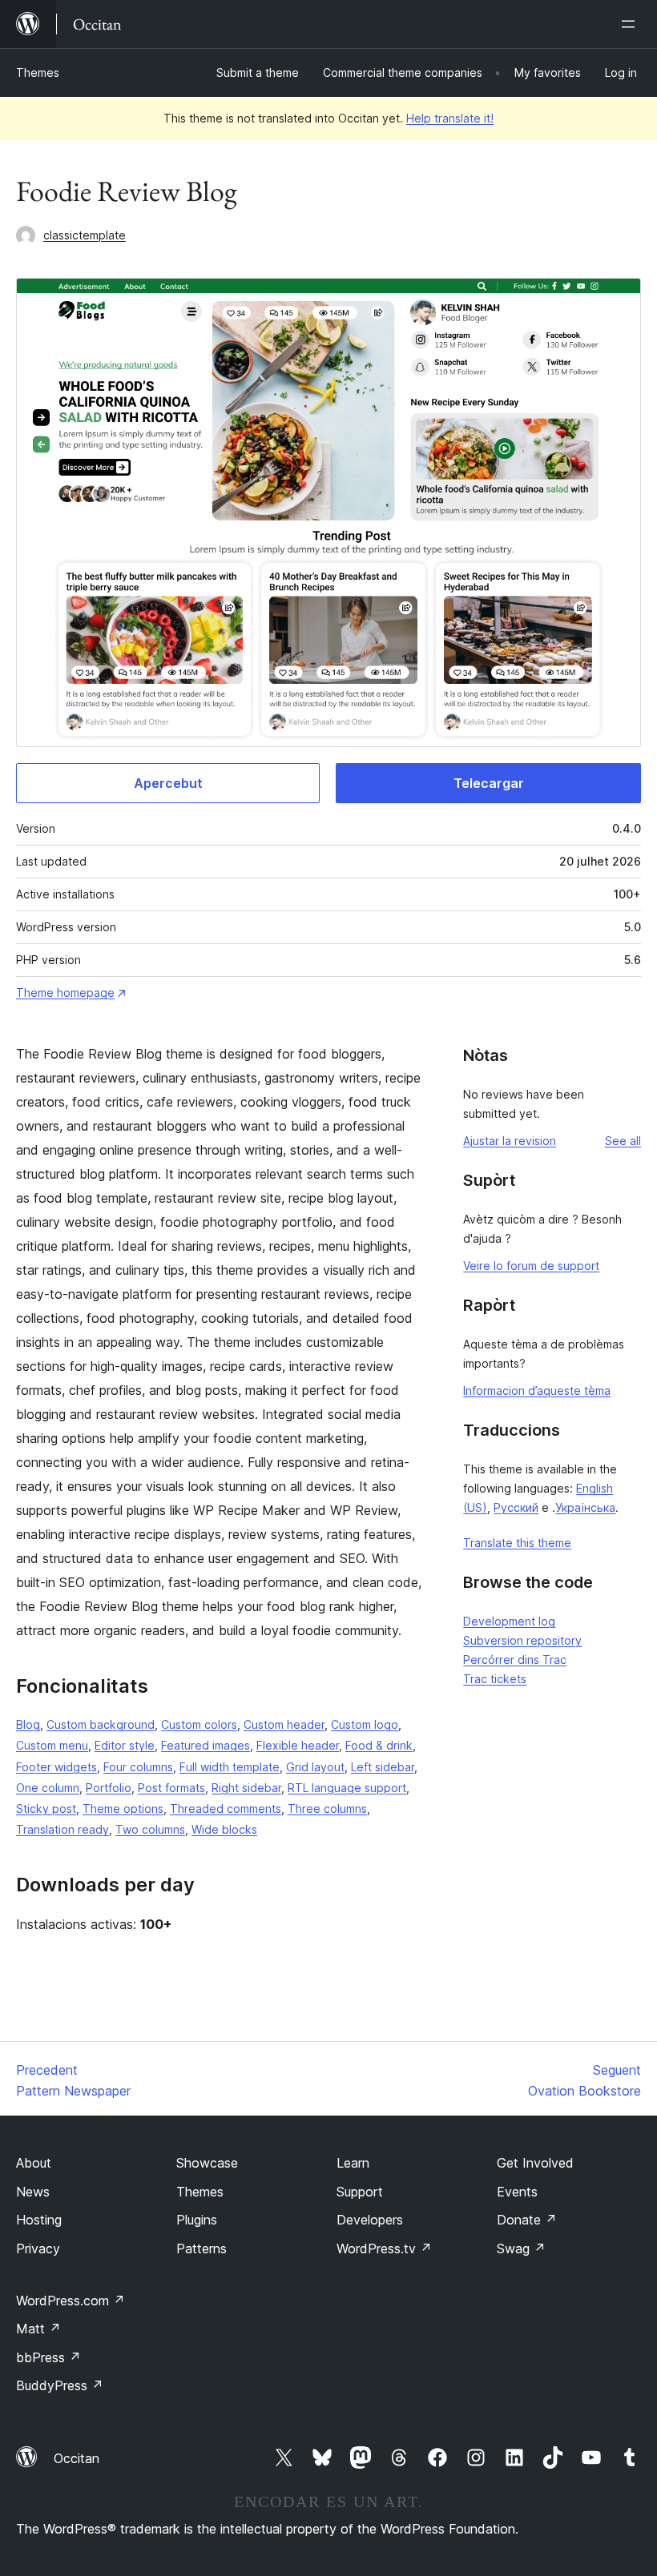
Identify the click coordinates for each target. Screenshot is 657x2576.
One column (48, 1788)
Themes (38, 72)
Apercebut (168, 783)
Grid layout (315, 1767)
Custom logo (365, 1724)
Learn (353, 2163)
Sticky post (46, 1808)
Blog (28, 1724)
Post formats (171, 1788)
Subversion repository (522, 1640)
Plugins (197, 2220)
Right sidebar (246, 1788)
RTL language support (347, 1788)
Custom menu (52, 1745)
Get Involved (535, 2163)
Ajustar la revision (510, 1141)
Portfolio (109, 1788)
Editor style (125, 1745)
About (34, 2163)
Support (360, 2192)
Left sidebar (383, 1767)
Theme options (123, 1808)
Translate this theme (517, 1543)
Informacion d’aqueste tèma (537, 1390)
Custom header (284, 1724)
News (33, 2192)
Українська (585, 1507)
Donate (527, 2220)
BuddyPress (60, 2385)
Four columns (138, 1767)
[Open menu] (631, 24)
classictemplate (85, 235)
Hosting (39, 2220)
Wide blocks (224, 1829)
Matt (38, 2329)
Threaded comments (226, 1808)
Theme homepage (65, 993)
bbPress (48, 2357)
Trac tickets (495, 1679)
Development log (509, 1621)
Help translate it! (450, 118)
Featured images (206, 1745)
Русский (516, 1507)
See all (623, 1141)
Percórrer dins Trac (515, 1660)
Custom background (101, 1724)
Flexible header (298, 1745)
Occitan (77, 2458)
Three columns (327, 1808)
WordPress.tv (384, 2248)
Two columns (150, 1829)
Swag (521, 2248)
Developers (370, 2220)
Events (517, 2192)
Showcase (207, 2163)
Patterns (202, 2248)
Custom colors (199, 1724)
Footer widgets (56, 1767)
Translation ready (62, 1829)
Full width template (230, 1767)
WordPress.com (71, 2301)
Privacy (38, 2248)
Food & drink (379, 1745)
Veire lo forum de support (531, 1266)
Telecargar (489, 783)
